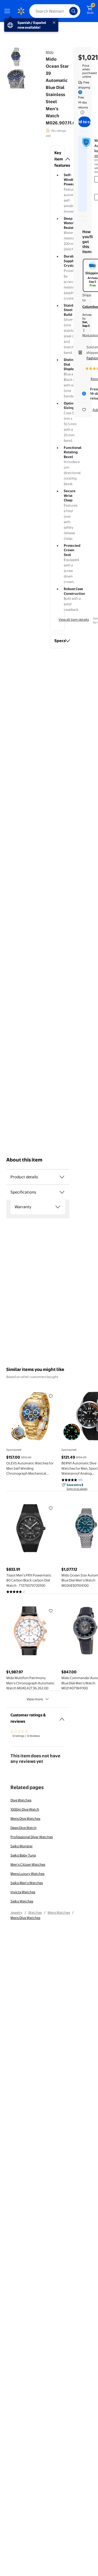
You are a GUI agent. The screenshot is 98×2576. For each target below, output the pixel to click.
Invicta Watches (23, 1892)
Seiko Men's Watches (27, 1883)
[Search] (73, 11)
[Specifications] (62, 1192)
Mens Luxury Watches (27, 1874)
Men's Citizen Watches (28, 1864)
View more (35, 1699)
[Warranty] (58, 1207)
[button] (57, 159)
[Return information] (81, 112)
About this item (24, 1160)
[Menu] (8, 11)
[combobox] (55, 11)
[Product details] (62, 1177)
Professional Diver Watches (32, 1837)
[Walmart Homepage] (21, 11)
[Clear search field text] (67, 11)
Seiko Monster (22, 1846)
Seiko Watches (22, 1901)
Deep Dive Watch (24, 1828)
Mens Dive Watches (25, 1818)
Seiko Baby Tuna (23, 1855)
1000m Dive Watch (25, 1809)
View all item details (74, 619)
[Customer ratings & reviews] (62, 1717)
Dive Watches (21, 1800)
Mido (50, 52)
